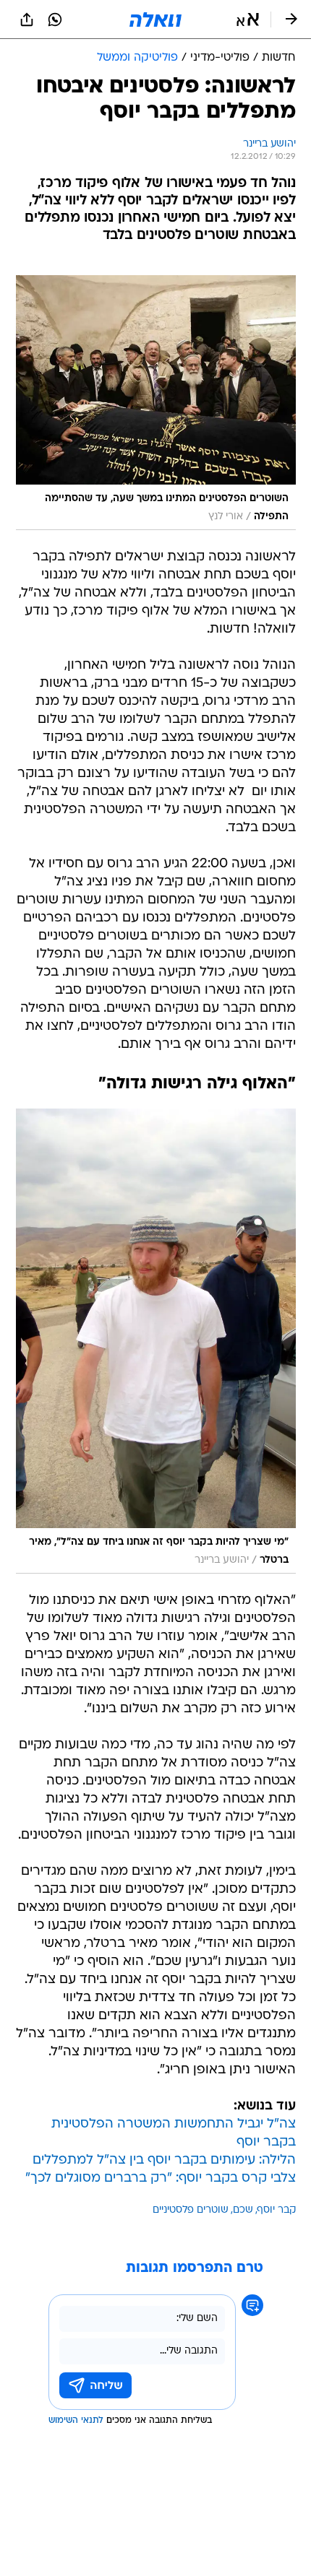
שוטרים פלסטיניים (191, 2210)
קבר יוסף (277, 2210)
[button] (248, 19)
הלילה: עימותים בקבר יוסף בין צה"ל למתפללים (164, 2160)
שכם (243, 2210)
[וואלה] (155, 19)
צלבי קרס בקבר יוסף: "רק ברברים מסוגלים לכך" (161, 2178)
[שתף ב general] (27, 19)
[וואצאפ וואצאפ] (55, 19)
